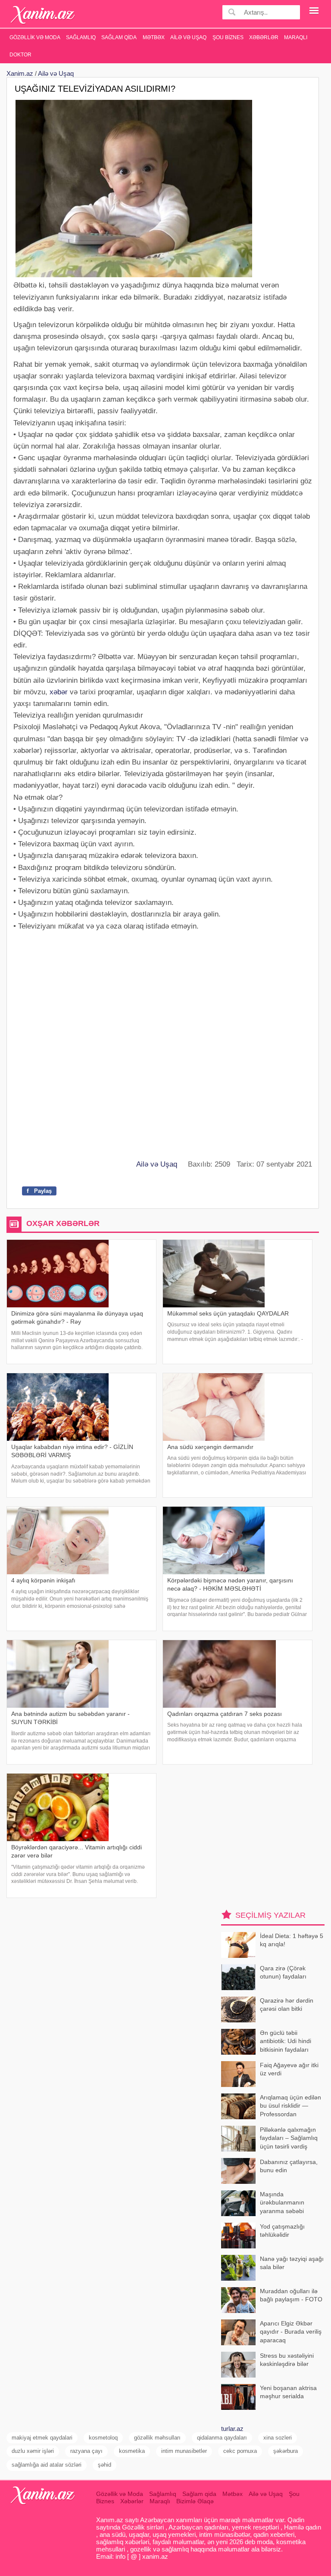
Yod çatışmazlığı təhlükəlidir (282, 2231)
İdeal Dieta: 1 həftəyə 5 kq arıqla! (292, 1940)
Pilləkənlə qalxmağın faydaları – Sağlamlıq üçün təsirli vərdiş (289, 2138)
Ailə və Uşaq (188, 37)
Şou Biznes (228, 37)
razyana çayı (86, 2451)
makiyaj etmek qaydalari (42, 2438)
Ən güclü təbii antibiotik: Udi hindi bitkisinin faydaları (286, 2041)
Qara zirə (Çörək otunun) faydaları (283, 1972)
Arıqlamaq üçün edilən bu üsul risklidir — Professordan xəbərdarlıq (290, 2107)
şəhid (105, 2465)
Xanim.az (20, 73)
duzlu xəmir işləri (33, 2451)
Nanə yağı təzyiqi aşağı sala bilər (292, 2263)
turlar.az (232, 2429)
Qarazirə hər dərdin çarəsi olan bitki (287, 2005)
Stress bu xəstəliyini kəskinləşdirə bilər (287, 2360)
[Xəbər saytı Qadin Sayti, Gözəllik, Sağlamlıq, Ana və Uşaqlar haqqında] (43, 15)
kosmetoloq (103, 2438)
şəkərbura (286, 2451)
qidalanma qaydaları (222, 2438)
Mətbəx (154, 37)
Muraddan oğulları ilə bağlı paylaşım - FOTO (291, 2295)
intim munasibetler (184, 2451)
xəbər (59, 692)
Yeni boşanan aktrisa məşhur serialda (288, 2392)
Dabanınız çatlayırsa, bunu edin (289, 2166)
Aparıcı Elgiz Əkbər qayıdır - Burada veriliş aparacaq (291, 2332)
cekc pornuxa (240, 2451)
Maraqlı (296, 37)
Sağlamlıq (81, 37)
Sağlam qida (119, 37)
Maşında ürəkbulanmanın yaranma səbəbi (282, 2203)
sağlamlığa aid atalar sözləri (47, 2465)
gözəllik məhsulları (157, 2438)
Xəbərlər (264, 37)
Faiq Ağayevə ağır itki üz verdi (289, 2069)
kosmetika (132, 2451)
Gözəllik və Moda (35, 37)
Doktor (20, 55)
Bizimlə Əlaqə (195, 2501)
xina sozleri (278, 2438)
